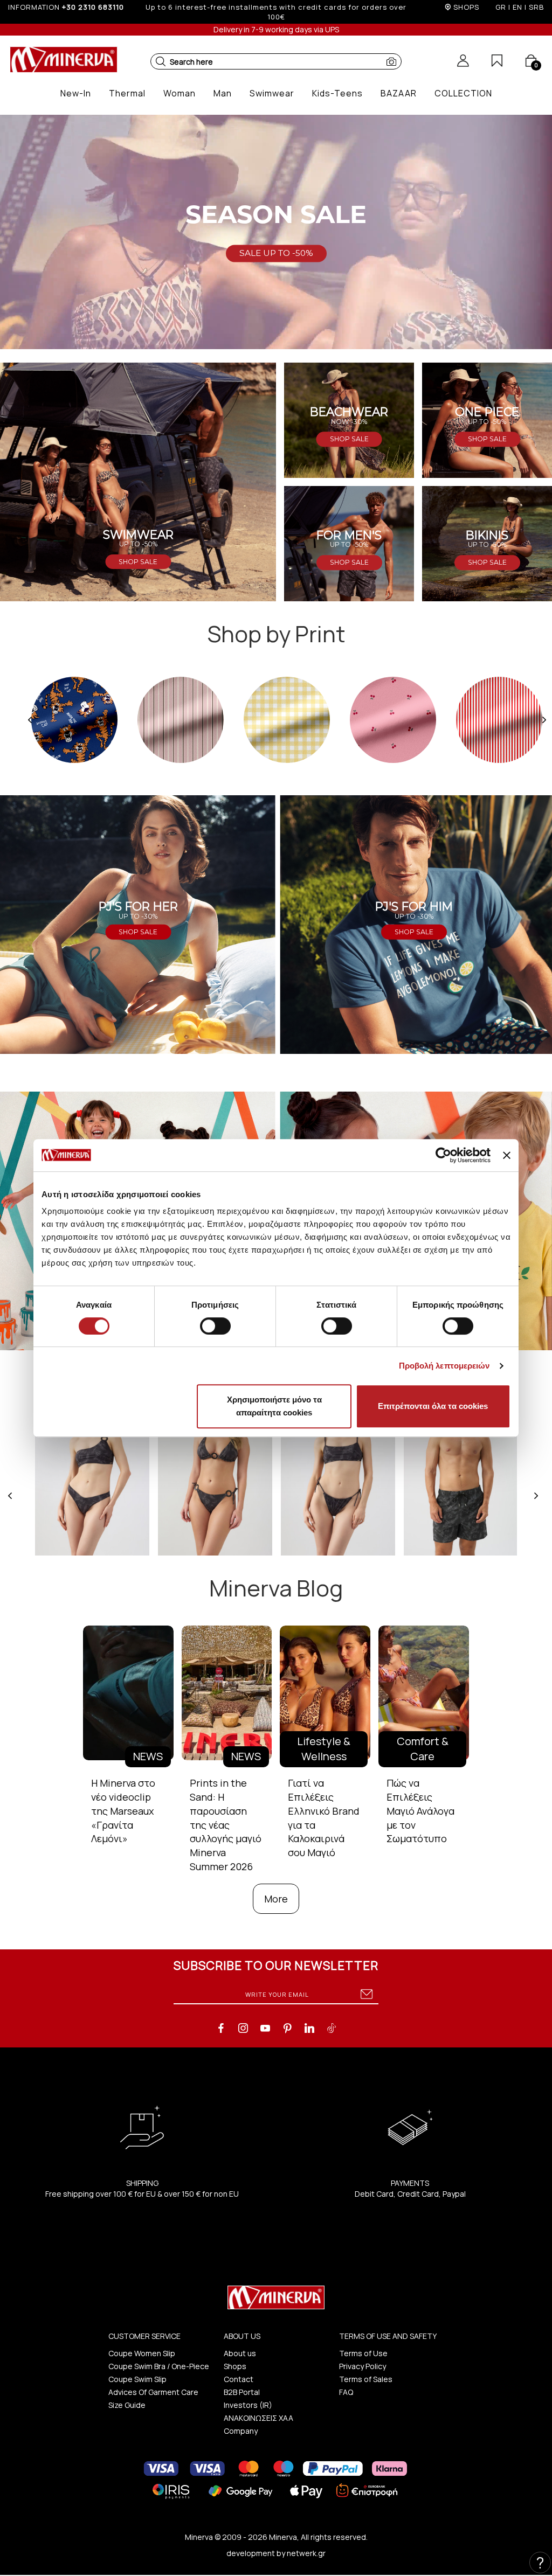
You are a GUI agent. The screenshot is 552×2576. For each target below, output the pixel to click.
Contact (239, 2379)
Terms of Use (363, 2353)
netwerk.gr (306, 2553)
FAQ (346, 2392)
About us (240, 2353)
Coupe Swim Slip (137, 2379)
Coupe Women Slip (142, 2353)
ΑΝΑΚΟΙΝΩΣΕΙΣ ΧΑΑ (258, 2418)
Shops (235, 2366)
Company (241, 2431)
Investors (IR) (248, 2405)
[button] (161, 61)
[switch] (215, 1326)
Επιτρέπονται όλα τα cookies (433, 1406)
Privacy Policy (363, 2366)
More (276, 1899)
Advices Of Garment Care (153, 2392)
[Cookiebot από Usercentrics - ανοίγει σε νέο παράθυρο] (443, 1155)
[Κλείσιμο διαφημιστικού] (507, 1155)
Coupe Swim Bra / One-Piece (159, 2366)
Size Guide (127, 2405)
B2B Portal (242, 2392)
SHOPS (466, 7)
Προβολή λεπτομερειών (444, 1366)
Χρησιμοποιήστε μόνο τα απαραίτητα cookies (274, 1406)
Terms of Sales (366, 2379)
